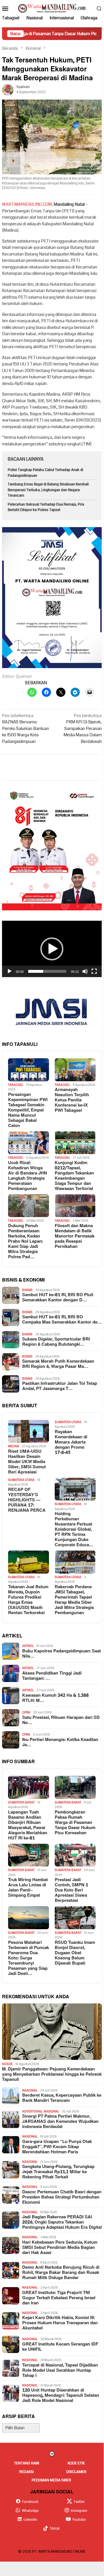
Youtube (79, 2520)
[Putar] (10, 971)
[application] (52, 949)
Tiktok (55, 2529)
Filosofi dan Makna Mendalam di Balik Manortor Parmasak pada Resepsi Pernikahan (75, 1236)
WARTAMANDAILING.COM (27, 204)
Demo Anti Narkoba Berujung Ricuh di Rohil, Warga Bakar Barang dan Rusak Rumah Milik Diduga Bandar (61, 2273)
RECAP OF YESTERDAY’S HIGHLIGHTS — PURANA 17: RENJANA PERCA (27, 1500)
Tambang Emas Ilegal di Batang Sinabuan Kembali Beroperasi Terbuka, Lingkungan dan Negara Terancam (48, 490)
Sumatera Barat (21, 1802)
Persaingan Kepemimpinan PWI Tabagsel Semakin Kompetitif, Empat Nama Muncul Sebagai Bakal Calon (28, 1110)
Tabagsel (16, 1085)
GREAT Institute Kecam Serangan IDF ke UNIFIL (60, 2347)
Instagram (79, 2511)
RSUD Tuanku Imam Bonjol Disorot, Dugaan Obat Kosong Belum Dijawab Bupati (75, 1953)
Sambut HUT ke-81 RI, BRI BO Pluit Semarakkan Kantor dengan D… (58, 1298)
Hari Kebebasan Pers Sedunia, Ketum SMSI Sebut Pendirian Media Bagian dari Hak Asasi (60, 2248)
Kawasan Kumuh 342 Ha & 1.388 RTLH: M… (55, 1698)
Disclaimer (76, 2472)
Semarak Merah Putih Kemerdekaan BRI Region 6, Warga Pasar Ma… (58, 1364)
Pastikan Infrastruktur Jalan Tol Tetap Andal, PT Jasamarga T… (60, 1386)
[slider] (47, 971)
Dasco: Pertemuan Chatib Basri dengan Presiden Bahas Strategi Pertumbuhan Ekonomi (62, 2197)
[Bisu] (85, 971)
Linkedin (30, 2520)
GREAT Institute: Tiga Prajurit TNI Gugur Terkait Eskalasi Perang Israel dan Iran (59, 2298)
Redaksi (27, 2472)
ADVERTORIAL (32, 2111)
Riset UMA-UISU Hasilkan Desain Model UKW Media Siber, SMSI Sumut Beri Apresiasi (27, 1462)
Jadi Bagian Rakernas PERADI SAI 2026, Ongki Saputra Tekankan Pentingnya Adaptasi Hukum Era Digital (62, 2222)
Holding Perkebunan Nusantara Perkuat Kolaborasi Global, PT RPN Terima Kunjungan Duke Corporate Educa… (74, 1530)
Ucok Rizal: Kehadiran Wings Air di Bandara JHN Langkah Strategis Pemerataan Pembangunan (28, 1176)
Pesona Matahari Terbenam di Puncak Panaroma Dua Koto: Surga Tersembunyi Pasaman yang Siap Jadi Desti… (29, 1958)
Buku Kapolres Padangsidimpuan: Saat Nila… (62, 1654)
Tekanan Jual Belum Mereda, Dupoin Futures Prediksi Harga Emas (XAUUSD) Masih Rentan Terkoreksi (28, 1600)
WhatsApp (30, 2511)
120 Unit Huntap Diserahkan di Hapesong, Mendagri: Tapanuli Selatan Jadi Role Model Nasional (61, 2396)
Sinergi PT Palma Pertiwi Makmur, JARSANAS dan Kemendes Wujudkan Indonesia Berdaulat (60, 2122)
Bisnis (27, 1290)
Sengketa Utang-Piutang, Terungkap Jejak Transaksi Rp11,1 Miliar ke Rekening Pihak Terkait (58, 2172)
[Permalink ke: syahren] (8, 89)
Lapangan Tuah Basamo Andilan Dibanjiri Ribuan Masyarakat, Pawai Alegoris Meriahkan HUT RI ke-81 (28, 1825)
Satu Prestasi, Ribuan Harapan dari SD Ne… (61, 1720)
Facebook (30, 2502)
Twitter (79, 2502)
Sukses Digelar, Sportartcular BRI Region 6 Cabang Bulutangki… (56, 1342)
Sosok (7, 2064)
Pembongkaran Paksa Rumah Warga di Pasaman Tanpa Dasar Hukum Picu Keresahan (75, 1823)
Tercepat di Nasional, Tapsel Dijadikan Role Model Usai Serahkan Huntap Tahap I (60, 2371)
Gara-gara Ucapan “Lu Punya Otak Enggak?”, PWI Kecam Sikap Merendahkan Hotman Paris (57, 2147)
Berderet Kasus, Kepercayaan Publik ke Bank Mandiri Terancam (62, 2098)
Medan (14, 1446)
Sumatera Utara (68, 1422)
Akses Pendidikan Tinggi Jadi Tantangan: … (52, 1676)
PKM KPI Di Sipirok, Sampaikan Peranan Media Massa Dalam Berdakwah (83, 729)
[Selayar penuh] (94, 971)
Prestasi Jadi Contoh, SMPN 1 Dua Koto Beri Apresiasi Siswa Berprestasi (71, 1890)
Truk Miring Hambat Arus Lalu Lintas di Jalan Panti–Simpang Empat (28, 1888)
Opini (26, 1712)
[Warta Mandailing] (52, 8)
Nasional (30, 2090)
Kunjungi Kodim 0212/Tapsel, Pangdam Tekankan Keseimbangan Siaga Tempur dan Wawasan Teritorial (74, 1176)
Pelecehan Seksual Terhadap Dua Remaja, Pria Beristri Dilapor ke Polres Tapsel (46, 507)
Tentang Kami (27, 2463)
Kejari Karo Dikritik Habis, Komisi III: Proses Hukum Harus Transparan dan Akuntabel (60, 2323)
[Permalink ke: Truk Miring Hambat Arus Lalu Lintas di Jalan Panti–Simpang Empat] (29, 1855)
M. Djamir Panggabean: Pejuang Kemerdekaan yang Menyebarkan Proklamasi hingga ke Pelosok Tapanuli (52, 2074)
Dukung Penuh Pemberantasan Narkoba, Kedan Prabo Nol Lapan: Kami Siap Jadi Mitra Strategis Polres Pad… (25, 1242)
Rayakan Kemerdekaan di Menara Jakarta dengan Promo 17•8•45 (71, 1442)
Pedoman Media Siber (51, 2480)
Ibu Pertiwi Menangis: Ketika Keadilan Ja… (60, 1742)
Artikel (28, 1646)
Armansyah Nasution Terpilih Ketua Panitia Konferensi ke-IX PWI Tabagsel (72, 1100)
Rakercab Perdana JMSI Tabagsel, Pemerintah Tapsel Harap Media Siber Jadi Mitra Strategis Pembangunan (74, 1600)
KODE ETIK (76, 2463)
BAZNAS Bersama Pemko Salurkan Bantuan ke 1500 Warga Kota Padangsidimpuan (25, 729)
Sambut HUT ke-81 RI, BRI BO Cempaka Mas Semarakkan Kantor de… (62, 1320)
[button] (52, 949)
